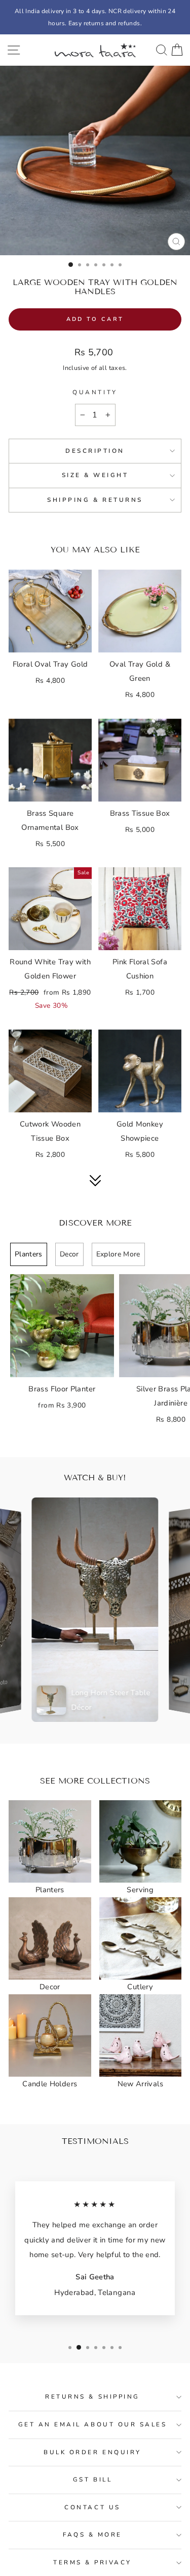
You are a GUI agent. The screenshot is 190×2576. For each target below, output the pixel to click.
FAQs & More (92, 2535)
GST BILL (92, 2479)
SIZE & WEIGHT (95, 475)
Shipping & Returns (95, 500)
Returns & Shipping (92, 2397)
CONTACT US (92, 2507)
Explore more (118, 1254)
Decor (69, 1254)
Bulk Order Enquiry (92, 2452)
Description (95, 451)
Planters (29, 1254)
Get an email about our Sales (93, 2424)
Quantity (95, 392)
